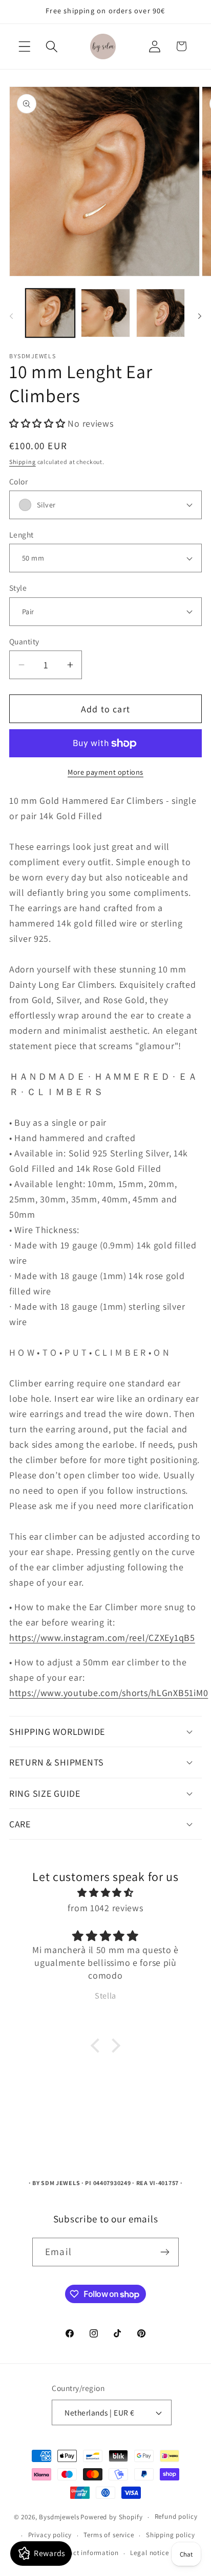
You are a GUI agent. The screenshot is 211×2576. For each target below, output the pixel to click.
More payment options (105, 772)
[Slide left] (11, 316)
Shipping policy (171, 2535)
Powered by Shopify (111, 2517)
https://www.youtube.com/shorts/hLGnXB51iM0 (109, 1693)
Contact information (86, 2553)
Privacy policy (50, 2535)
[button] (25, 46)
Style (18, 588)
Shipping (23, 462)
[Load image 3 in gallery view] (161, 313)
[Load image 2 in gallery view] (105, 313)
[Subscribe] (165, 2252)
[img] (105, 1893)
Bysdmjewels (59, 2517)
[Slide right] (200, 316)
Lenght (22, 535)
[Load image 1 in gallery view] (50, 313)
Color (18, 481)
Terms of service (109, 2535)
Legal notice (149, 2553)
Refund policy (176, 2516)
